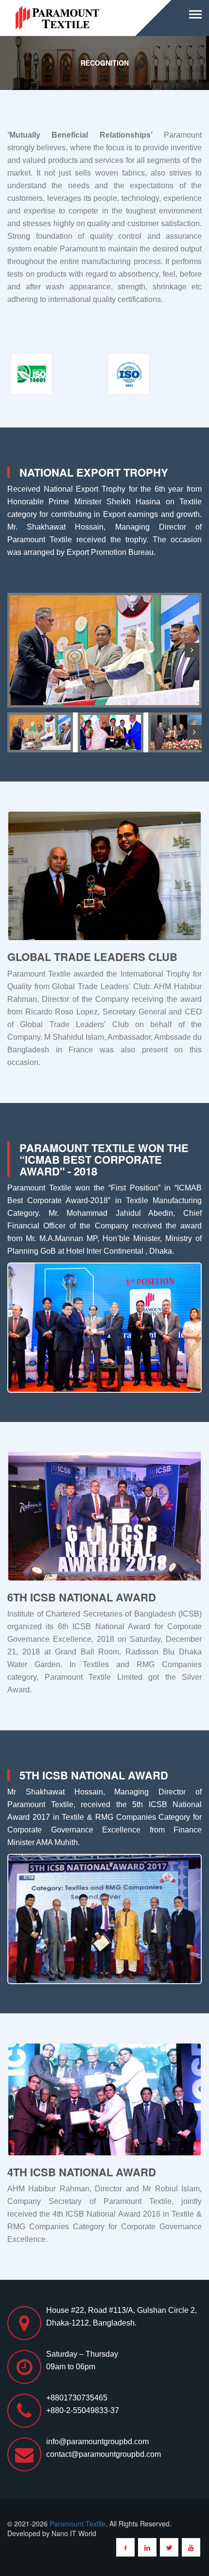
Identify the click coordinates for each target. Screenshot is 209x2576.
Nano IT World (74, 2533)
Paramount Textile (78, 2523)
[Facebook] (125, 2547)
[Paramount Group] (58, 17)
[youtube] (191, 2547)
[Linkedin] (147, 2547)
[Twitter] (169, 2547)
